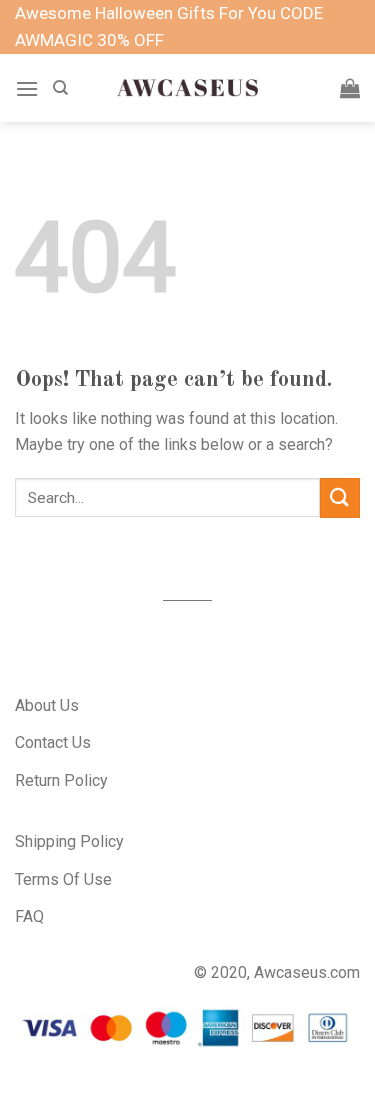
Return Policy (61, 780)
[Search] (60, 88)
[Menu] (27, 88)
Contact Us (53, 742)
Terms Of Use (63, 879)
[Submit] (340, 497)
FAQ (29, 916)
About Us (47, 705)
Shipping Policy (69, 841)
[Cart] (350, 88)
